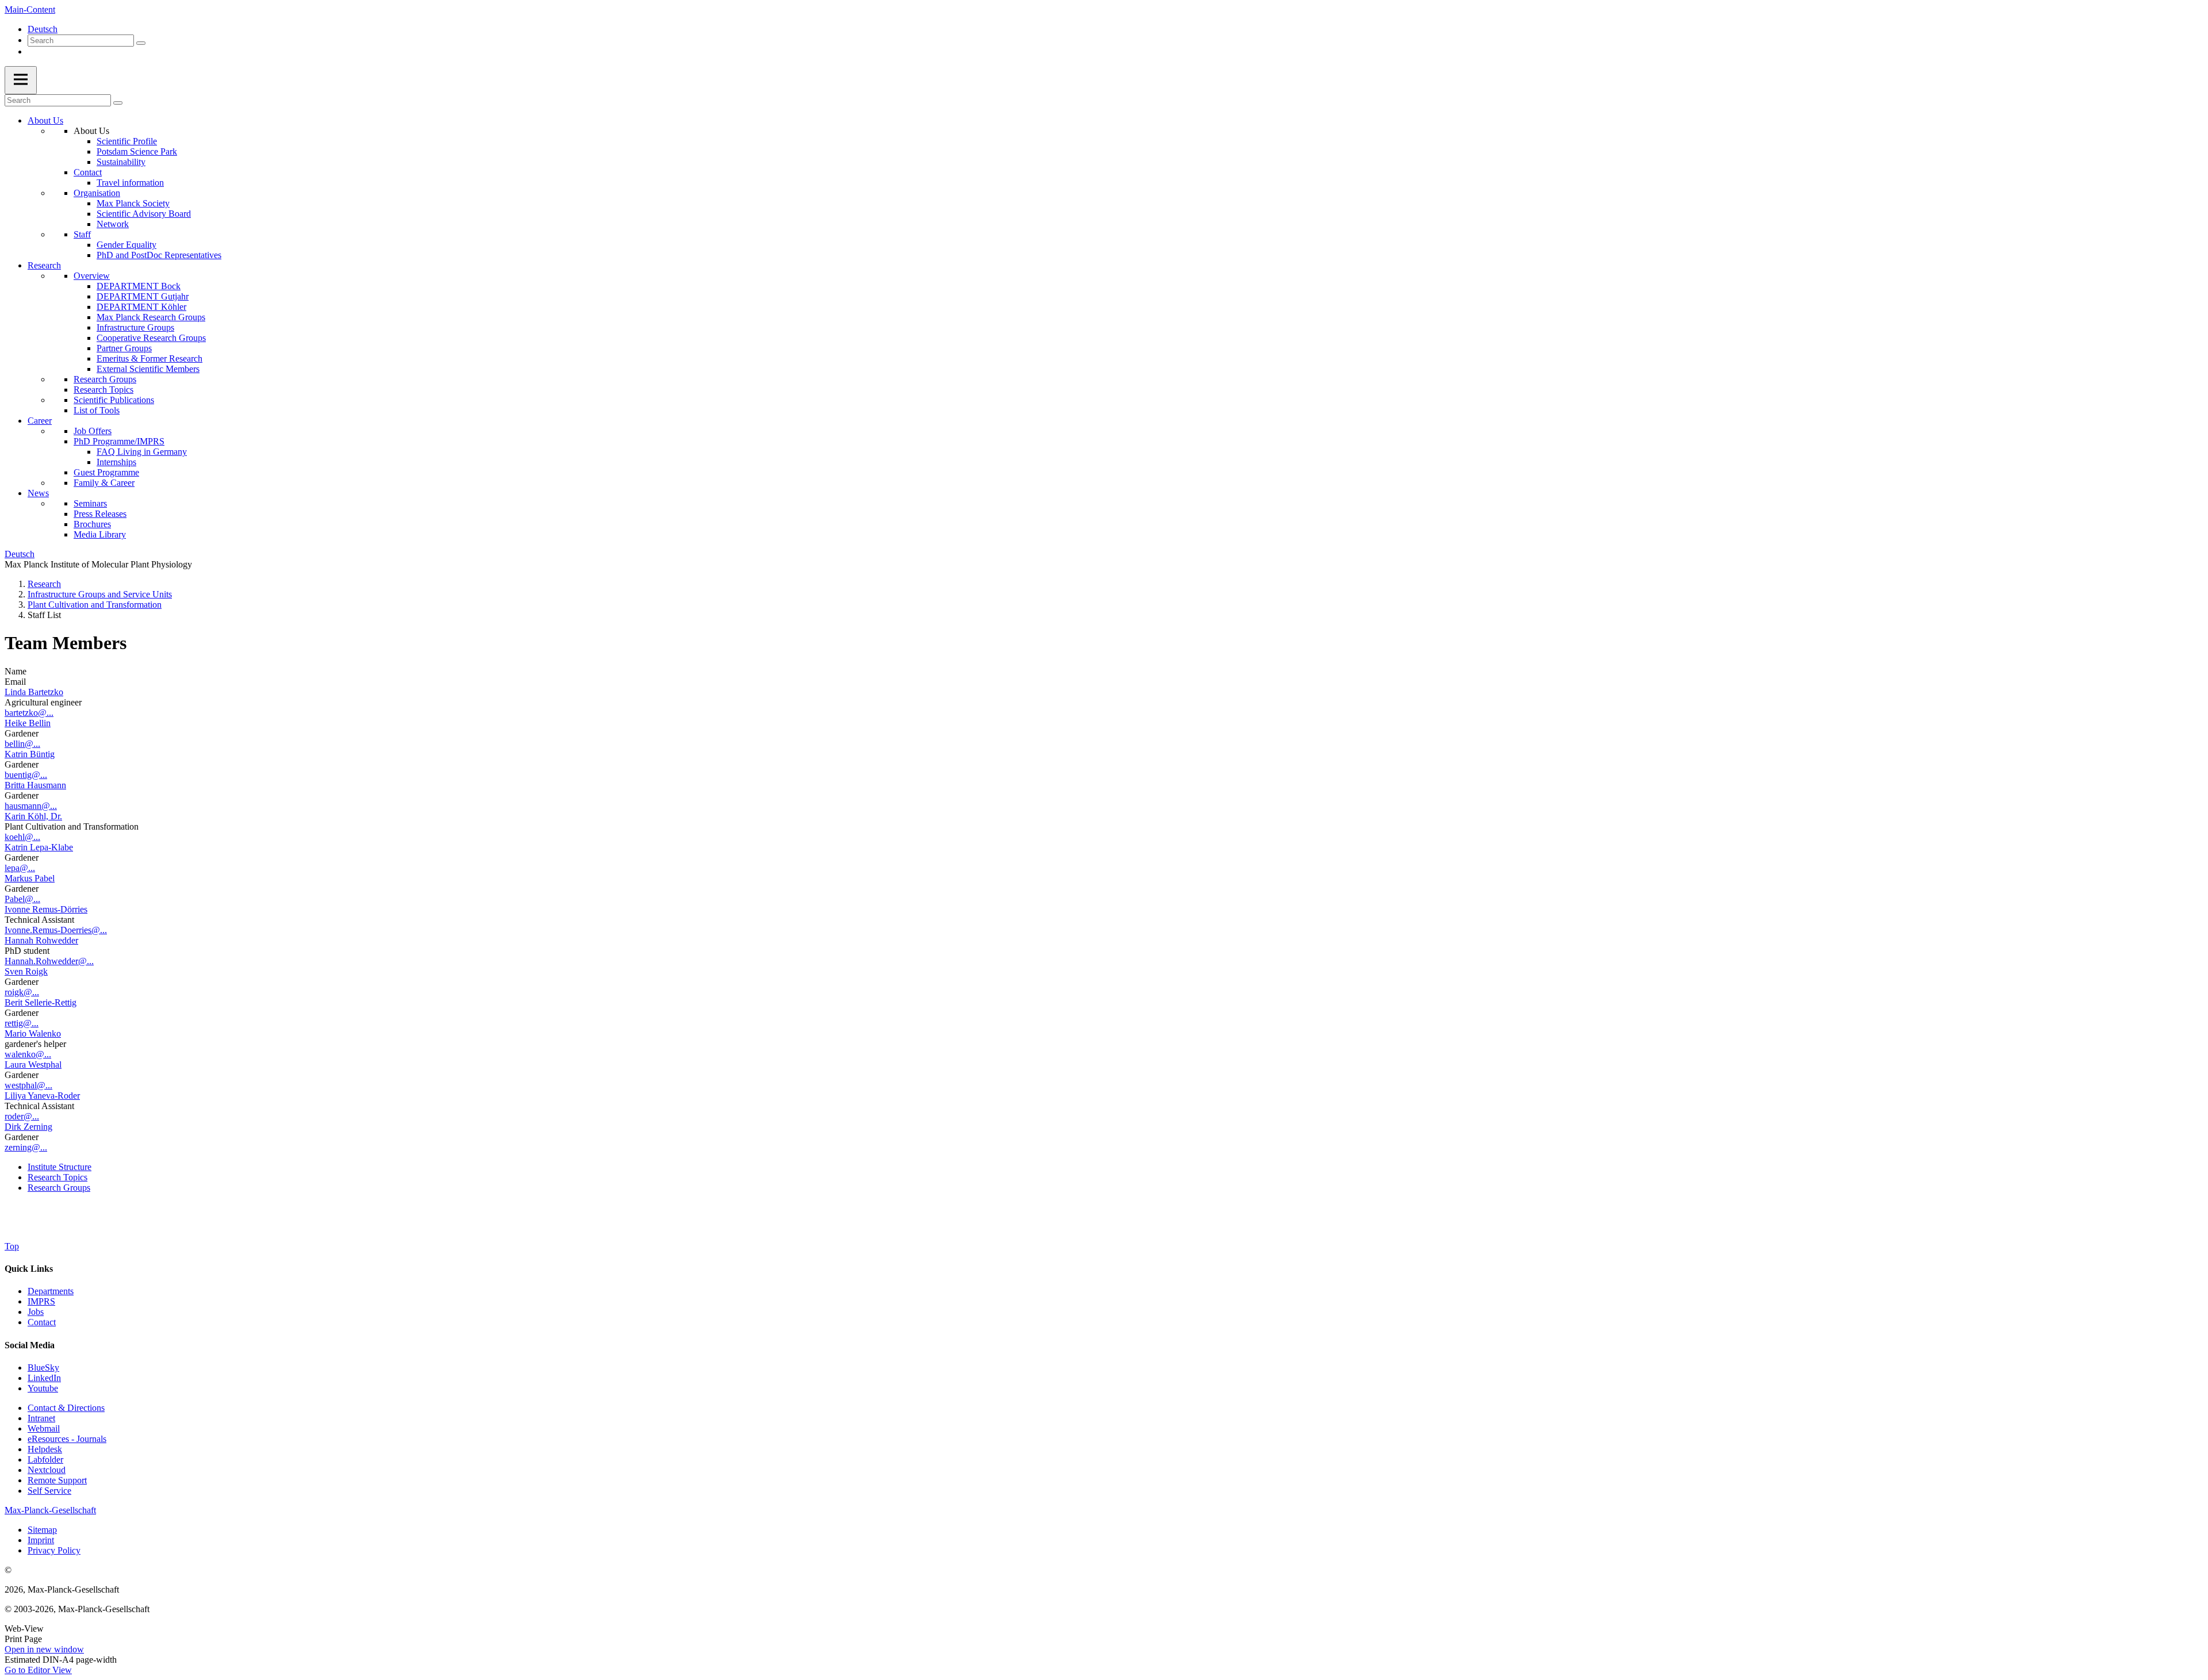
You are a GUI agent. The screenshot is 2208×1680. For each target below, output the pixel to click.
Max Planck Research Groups (151, 317)
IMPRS (41, 1301)
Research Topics (103, 390)
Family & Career (104, 483)
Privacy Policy (54, 1550)
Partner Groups (124, 348)
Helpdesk (45, 1449)
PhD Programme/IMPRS (119, 441)
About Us (45, 120)
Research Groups (105, 379)
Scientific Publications (114, 400)
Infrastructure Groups (135, 327)
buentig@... (26, 775)
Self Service (49, 1491)
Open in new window (44, 1649)
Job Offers (93, 431)
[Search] (141, 43)
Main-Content (30, 9)
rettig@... (22, 1023)
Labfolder (45, 1460)
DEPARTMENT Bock (139, 286)
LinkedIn (44, 1378)
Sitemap (42, 1530)
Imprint (41, 1540)
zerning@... (26, 1147)
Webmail (44, 1428)
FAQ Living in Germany (142, 452)
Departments (51, 1291)
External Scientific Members (148, 369)
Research (44, 265)
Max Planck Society (133, 203)
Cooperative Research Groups (151, 338)
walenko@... (28, 1054)
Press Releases (100, 514)
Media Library (100, 534)
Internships (116, 462)
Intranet (41, 1418)
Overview (92, 276)
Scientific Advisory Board (144, 214)
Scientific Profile (127, 141)
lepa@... (20, 868)
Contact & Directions (66, 1408)
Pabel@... (22, 899)
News (38, 493)
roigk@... (22, 992)
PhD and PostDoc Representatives (159, 255)
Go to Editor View (38, 1670)
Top (12, 1246)
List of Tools (97, 410)
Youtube (43, 1388)
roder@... (22, 1116)
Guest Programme (106, 472)
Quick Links (29, 1269)
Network (113, 224)
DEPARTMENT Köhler (141, 307)
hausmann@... (31, 806)
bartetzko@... (29, 713)
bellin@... (22, 744)
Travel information (130, 183)
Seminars (90, 503)
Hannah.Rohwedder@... (49, 961)
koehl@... (22, 837)
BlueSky (43, 1368)
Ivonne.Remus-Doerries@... (56, 930)
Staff (82, 234)
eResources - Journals (67, 1439)
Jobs (36, 1312)
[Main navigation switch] (21, 80)
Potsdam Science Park (137, 151)
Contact (88, 172)
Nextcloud (47, 1470)
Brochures (92, 524)
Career (40, 421)
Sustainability (121, 162)
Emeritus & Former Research (149, 358)
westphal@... (28, 1085)
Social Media (30, 1345)
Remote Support (57, 1480)
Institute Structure (60, 1167)
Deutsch (43, 29)
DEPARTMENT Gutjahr (143, 296)
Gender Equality (126, 245)
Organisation (97, 193)
